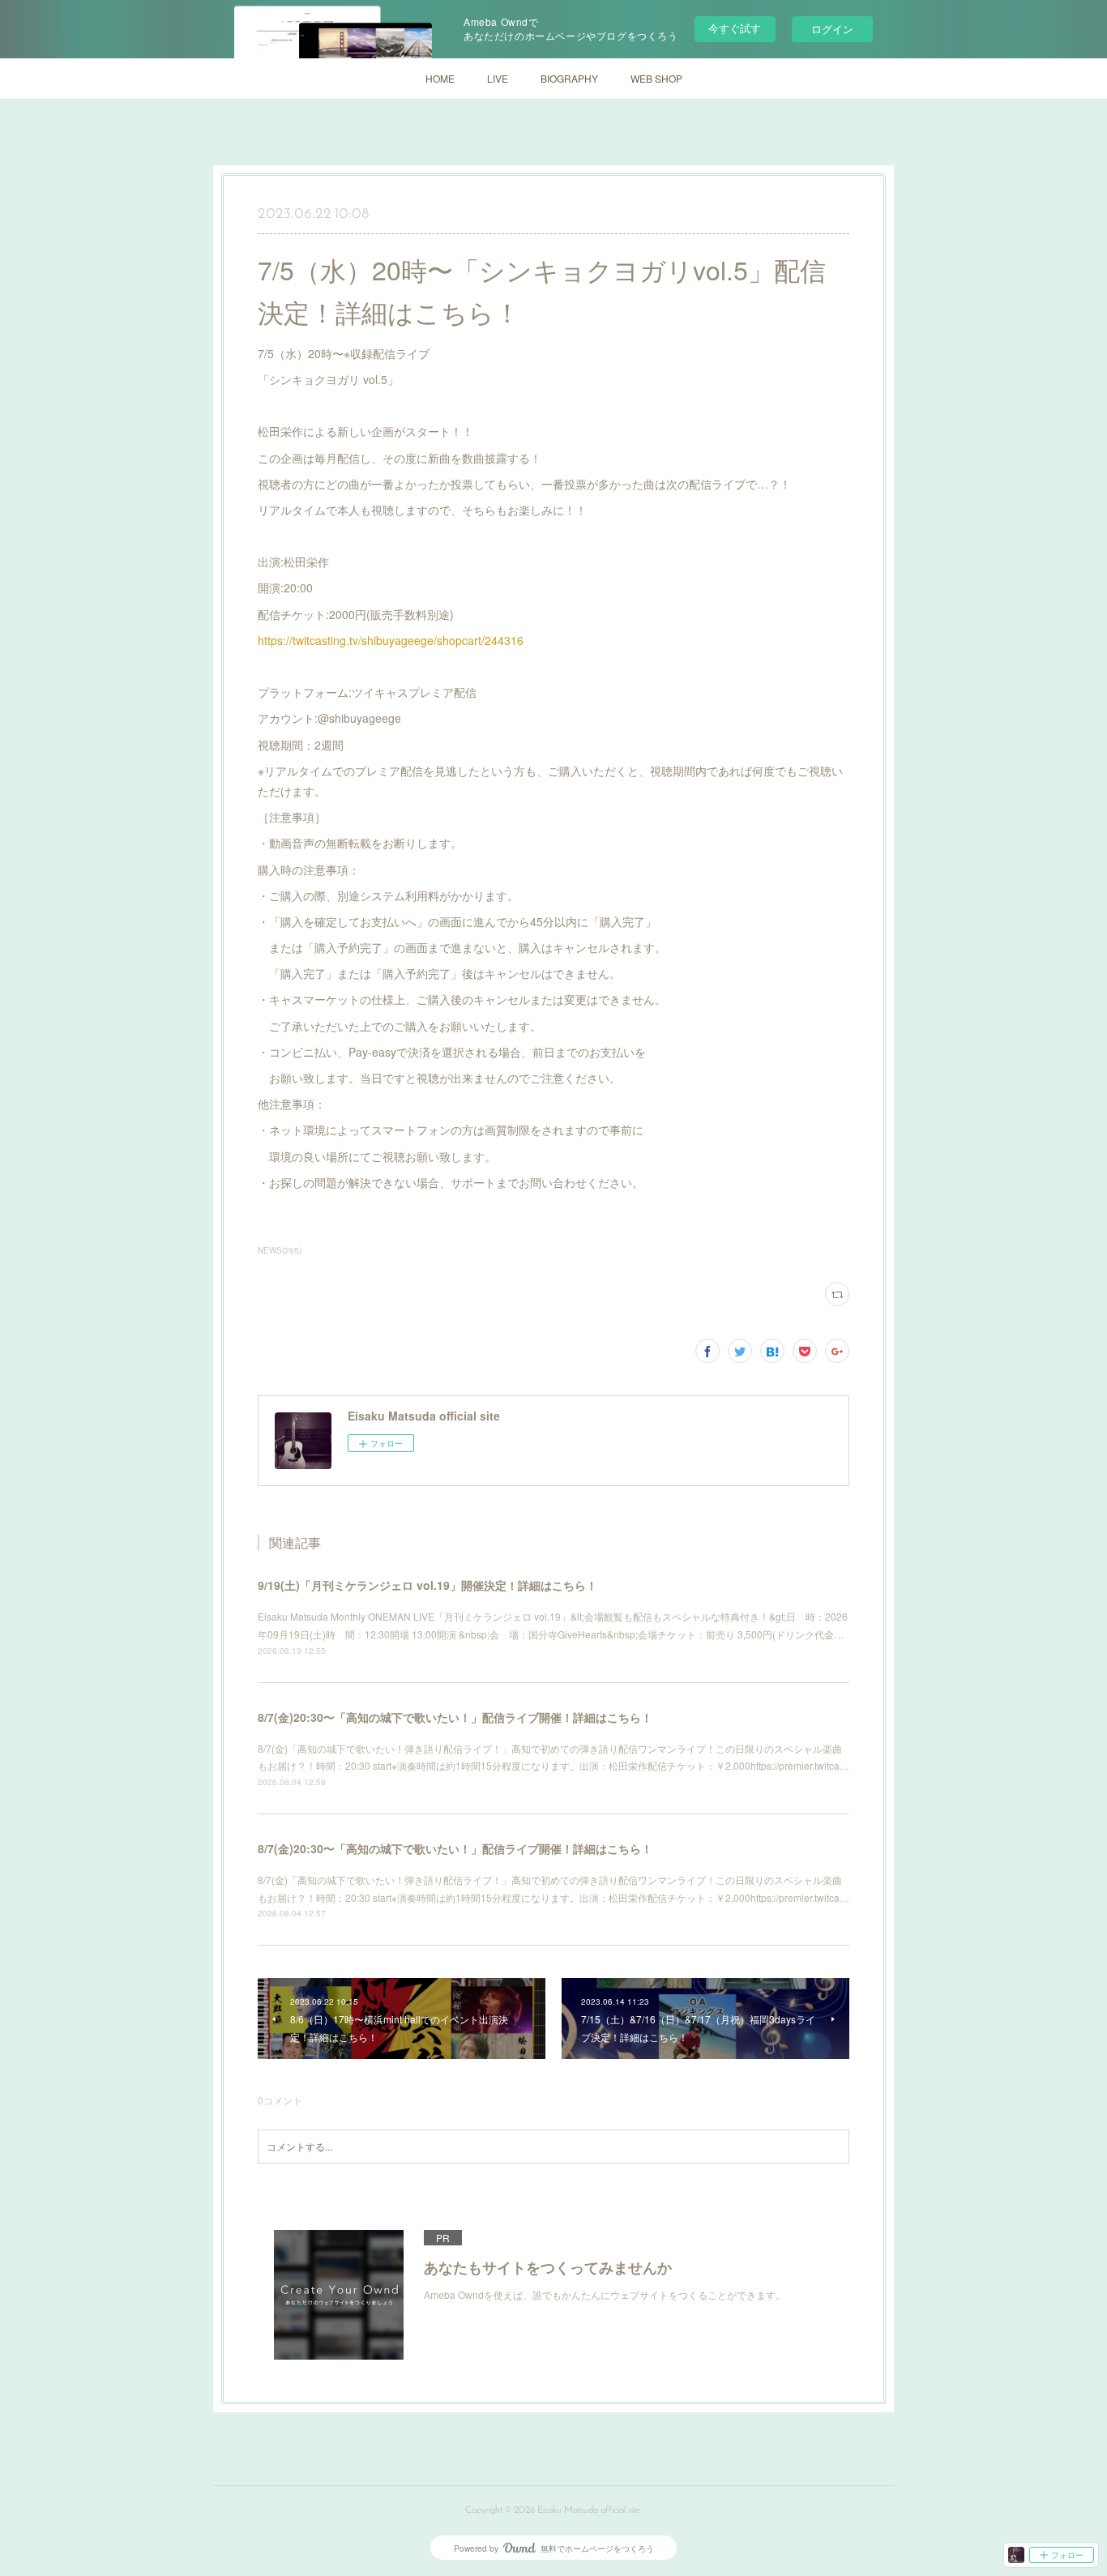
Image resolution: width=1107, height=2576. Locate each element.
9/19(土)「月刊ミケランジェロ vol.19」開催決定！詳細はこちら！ (427, 1585)
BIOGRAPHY (569, 78)
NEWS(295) (280, 1250)
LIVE (498, 78)
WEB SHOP (656, 78)
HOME (440, 78)
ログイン (832, 29)
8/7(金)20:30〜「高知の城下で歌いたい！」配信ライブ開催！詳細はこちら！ (455, 1717)
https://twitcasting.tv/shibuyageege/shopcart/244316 (391, 640)
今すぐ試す (735, 28)
